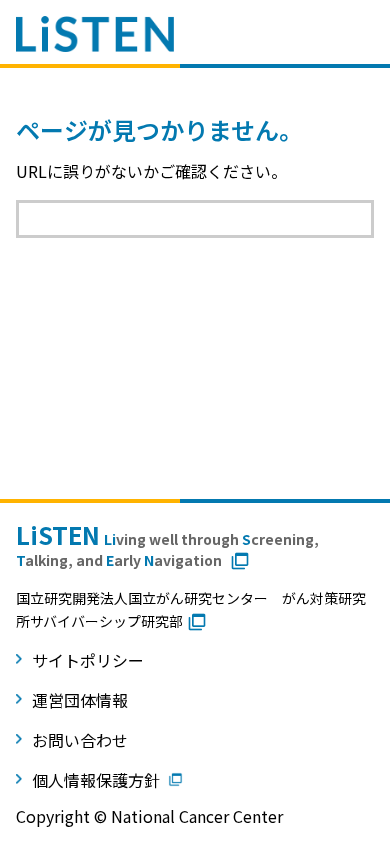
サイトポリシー (88, 660)
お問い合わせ (80, 740)
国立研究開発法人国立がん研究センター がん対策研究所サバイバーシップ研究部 (191, 609)
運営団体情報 (80, 700)
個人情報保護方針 (96, 780)
